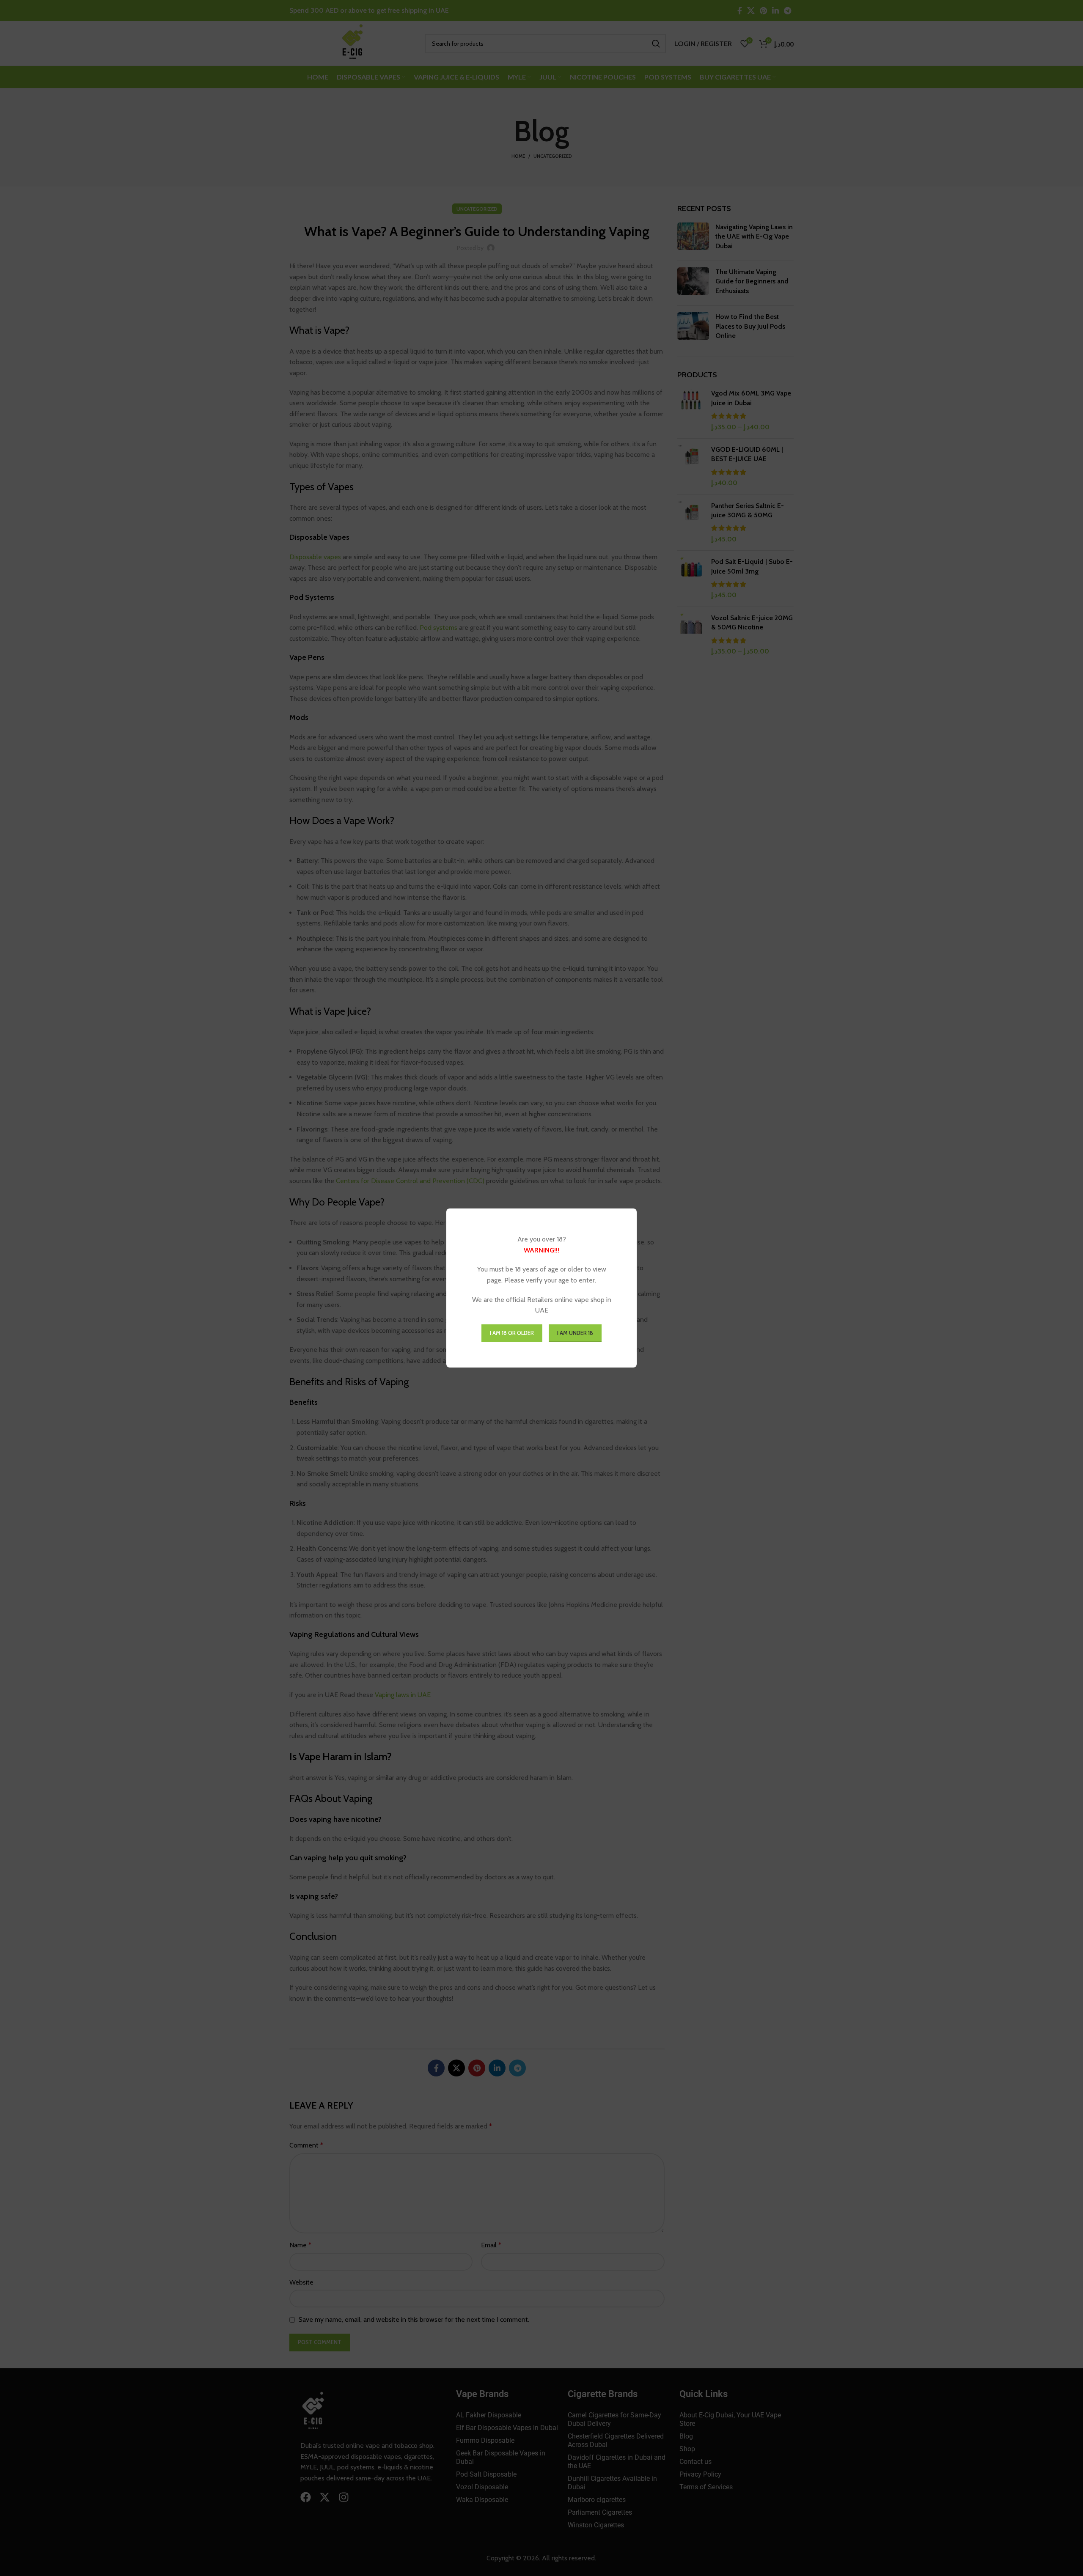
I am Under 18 (575, 1333)
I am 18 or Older (512, 1333)
